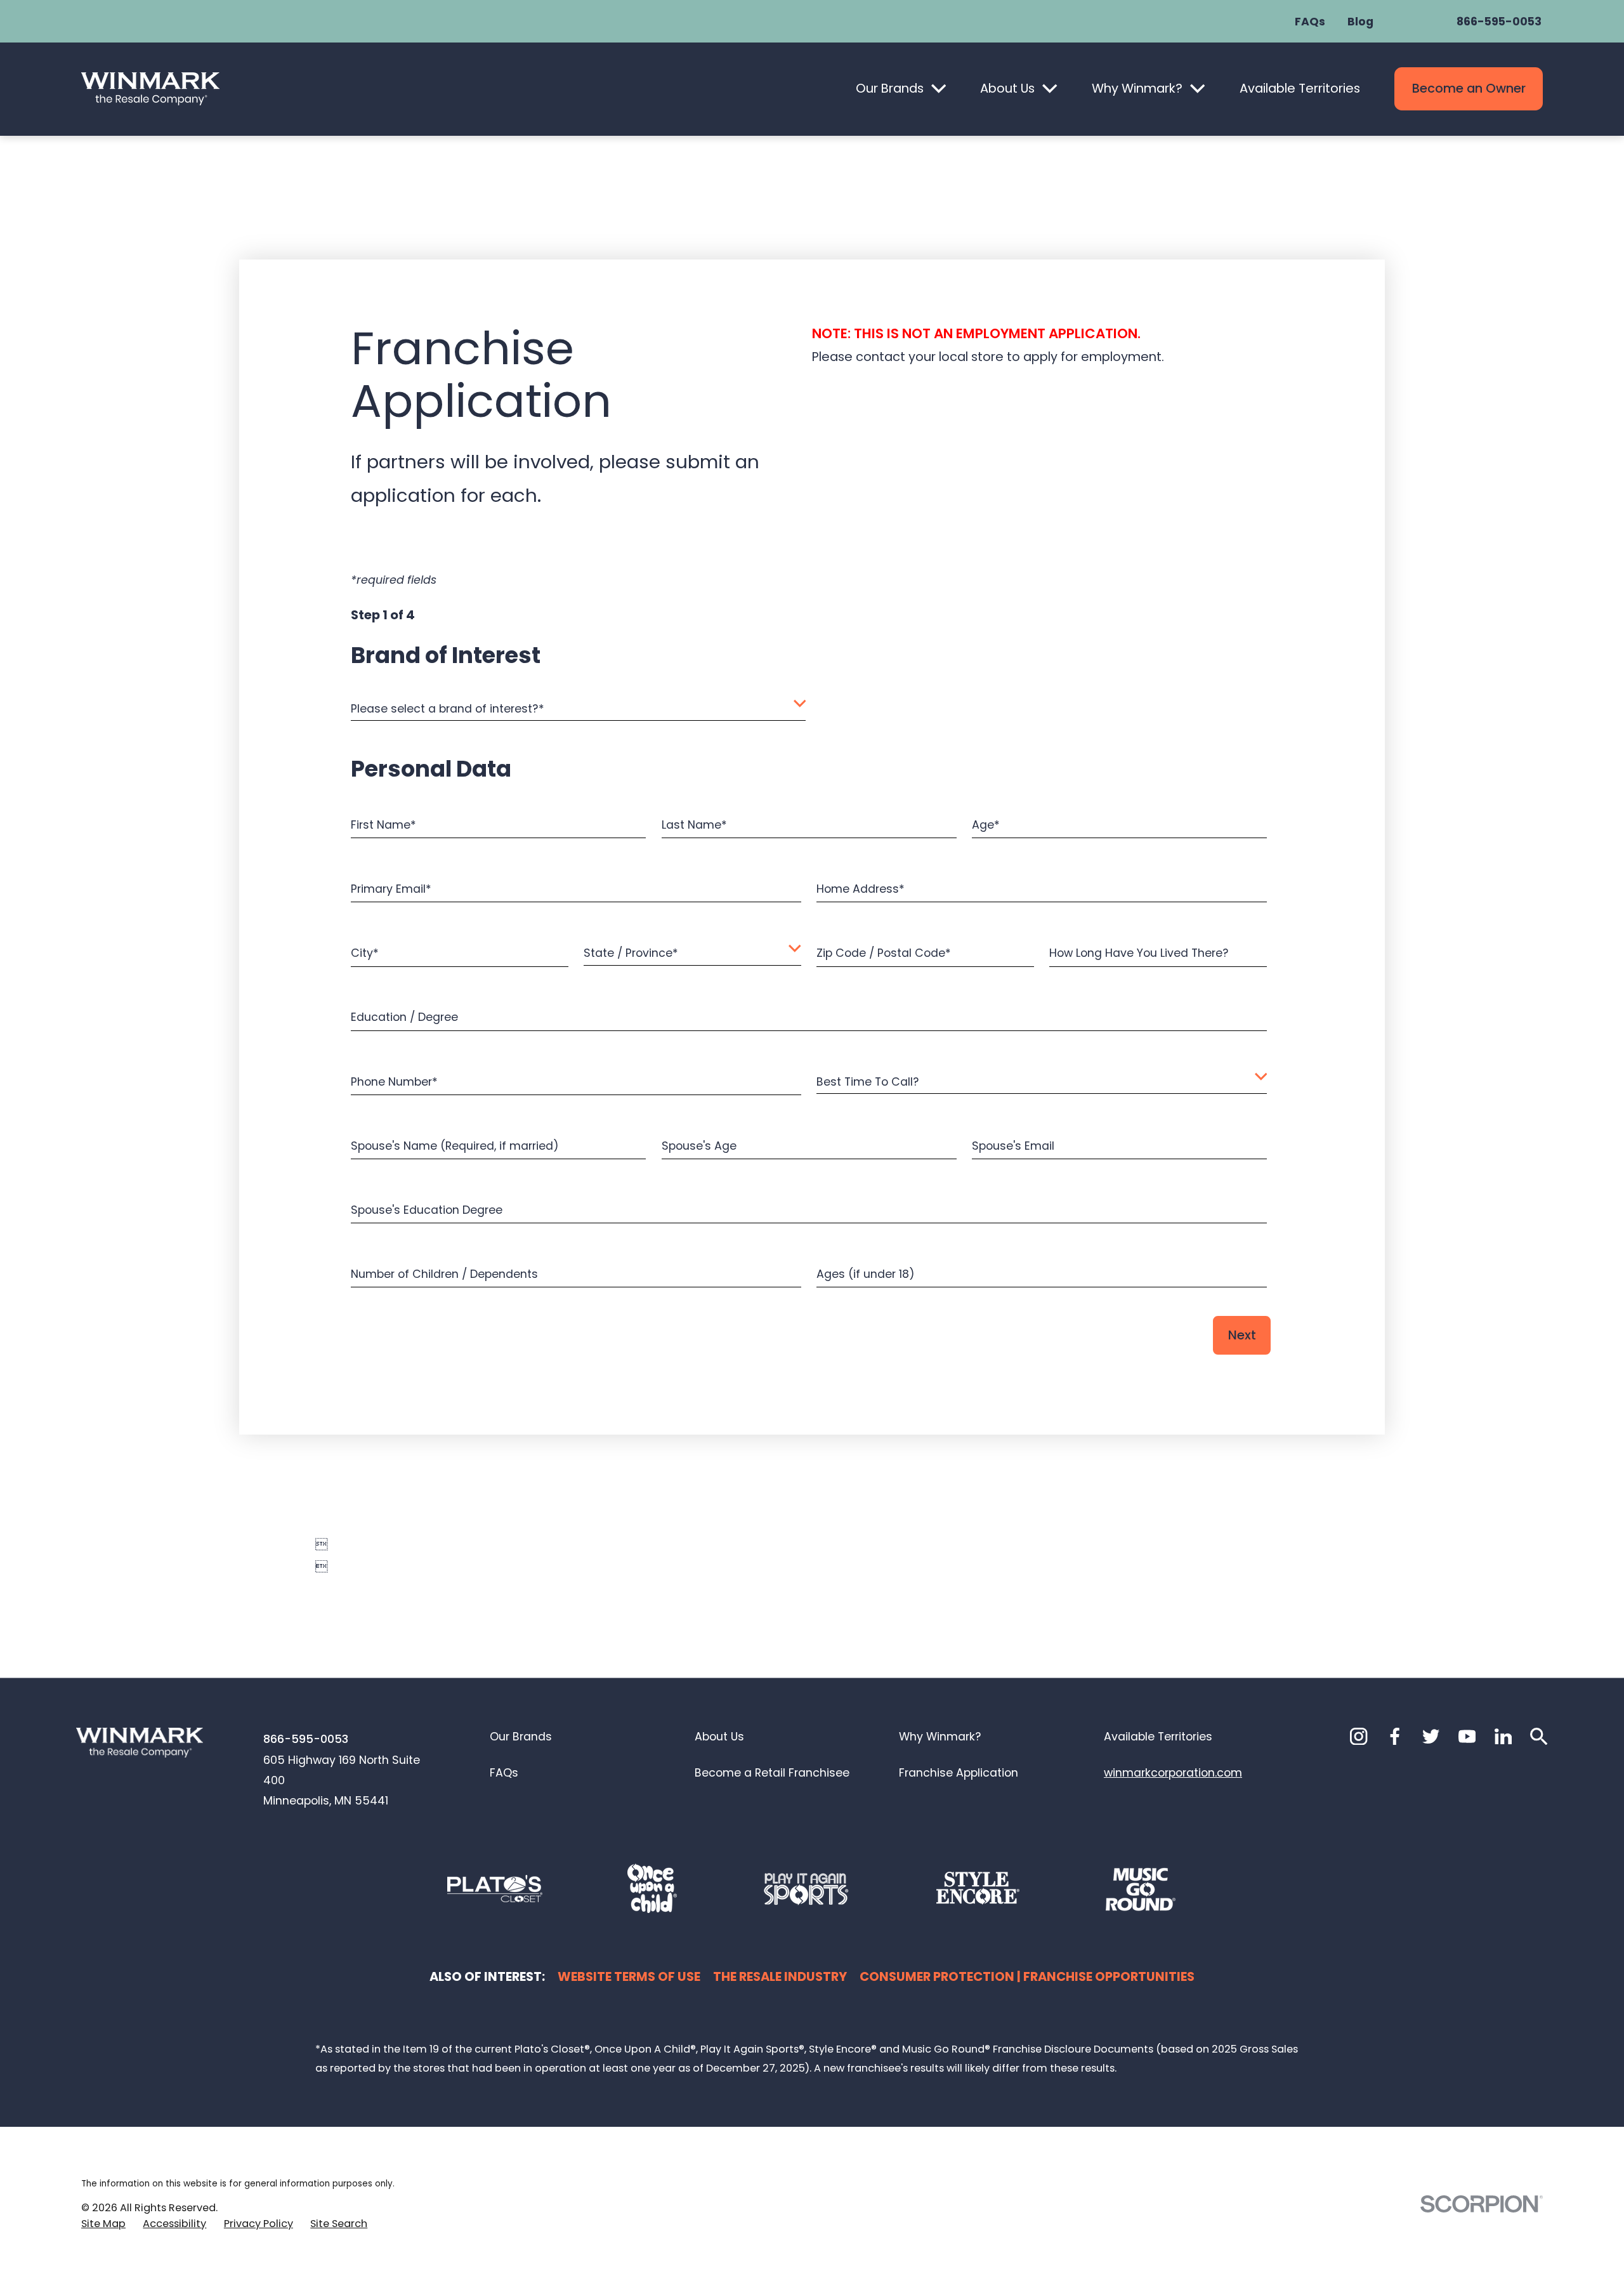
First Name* (383, 825)
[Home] (150, 89)
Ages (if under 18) (866, 1273)
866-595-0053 (1499, 22)
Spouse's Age (699, 1145)
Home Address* (861, 889)
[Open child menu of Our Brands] (939, 89)
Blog (1360, 22)
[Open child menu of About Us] (1050, 89)
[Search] (1539, 1736)
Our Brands (890, 88)
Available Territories (1300, 88)
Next (1242, 1335)
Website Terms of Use (629, 1976)
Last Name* (694, 825)
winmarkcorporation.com (1173, 1772)
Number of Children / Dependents (444, 1273)
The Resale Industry (780, 1976)
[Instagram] (1359, 1736)
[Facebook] (1395, 1736)
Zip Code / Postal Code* (884, 953)
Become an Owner (1469, 88)
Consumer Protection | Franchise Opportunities (1027, 1976)
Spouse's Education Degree (427, 1209)
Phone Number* (394, 1081)
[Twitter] (1431, 1736)
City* (365, 953)
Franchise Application (959, 1772)
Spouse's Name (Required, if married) (455, 1145)
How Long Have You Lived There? (1139, 953)
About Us (1007, 88)
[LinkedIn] (1503, 1736)
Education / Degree (404, 1017)
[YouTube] (1467, 1736)
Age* (986, 825)
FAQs (1310, 22)
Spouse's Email (1013, 1145)
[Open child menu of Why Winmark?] (1197, 89)
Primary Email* (391, 889)
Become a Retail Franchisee (772, 1772)
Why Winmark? (1137, 88)
